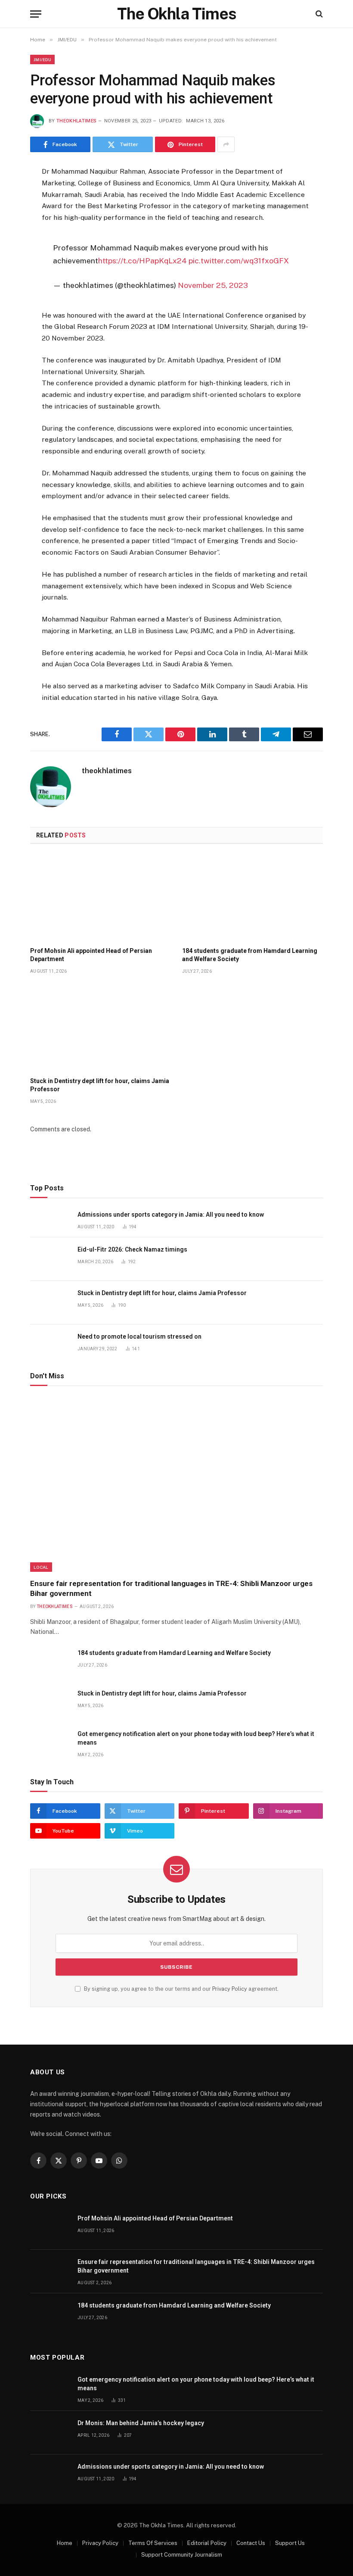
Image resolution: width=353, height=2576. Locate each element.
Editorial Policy (207, 2543)
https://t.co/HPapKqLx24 (142, 261)
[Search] (318, 14)
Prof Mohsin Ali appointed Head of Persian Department (91, 955)
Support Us (290, 2543)
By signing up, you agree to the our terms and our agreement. (181, 1989)
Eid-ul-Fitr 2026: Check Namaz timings (132, 1249)
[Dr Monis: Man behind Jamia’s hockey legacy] (50, 2433)
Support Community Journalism (182, 2555)
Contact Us (251, 2543)
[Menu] (36, 14)
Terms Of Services (153, 2543)
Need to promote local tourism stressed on (139, 1336)
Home (65, 2543)
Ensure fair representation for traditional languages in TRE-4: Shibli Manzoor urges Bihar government (171, 1588)
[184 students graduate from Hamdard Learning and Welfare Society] (252, 898)
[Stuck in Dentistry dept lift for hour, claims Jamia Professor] (101, 1028)
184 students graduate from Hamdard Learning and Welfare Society (250, 955)
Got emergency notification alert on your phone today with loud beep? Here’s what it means (196, 1738)
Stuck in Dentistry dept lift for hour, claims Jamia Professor (100, 1085)
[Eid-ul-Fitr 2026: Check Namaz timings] (50, 1259)
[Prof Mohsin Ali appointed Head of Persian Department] (101, 898)
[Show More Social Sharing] (226, 144)
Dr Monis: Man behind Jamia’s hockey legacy (141, 2423)
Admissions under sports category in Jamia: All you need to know (171, 1215)
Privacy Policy (230, 1989)
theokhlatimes (76, 121)
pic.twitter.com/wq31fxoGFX (239, 261)
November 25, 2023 (213, 285)
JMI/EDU (42, 59)
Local (41, 1567)
